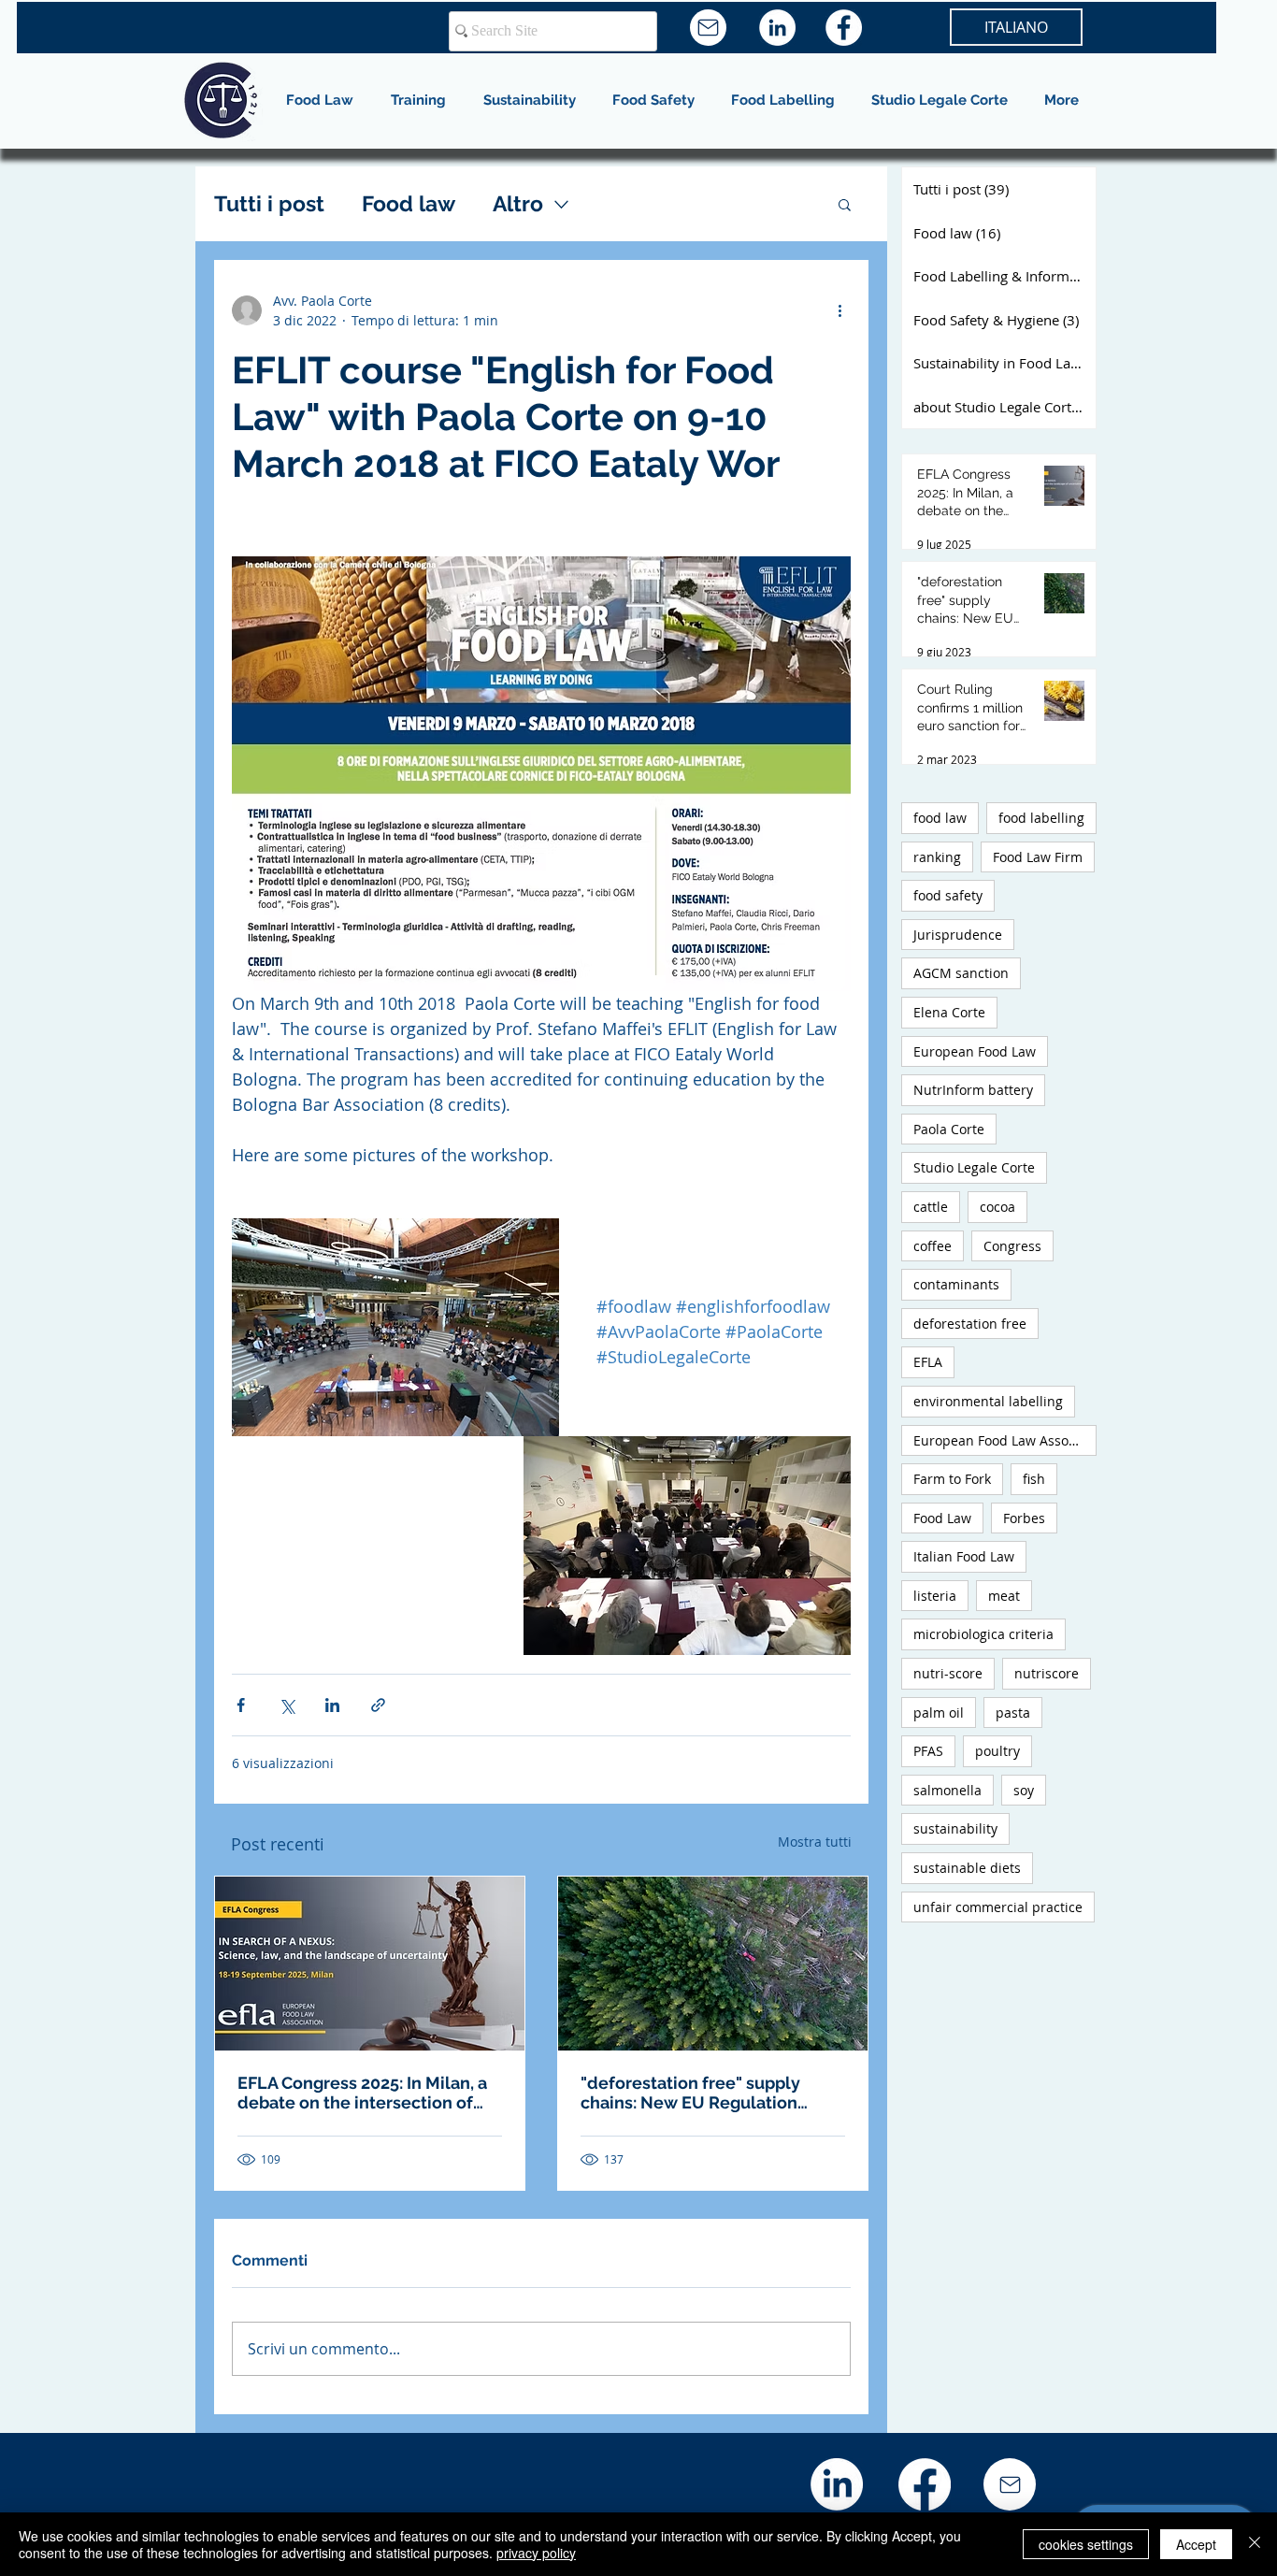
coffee (933, 1246)
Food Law (942, 1518)
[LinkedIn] (837, 2484)
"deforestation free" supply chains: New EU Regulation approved (690, 2093)
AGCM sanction (961, 973)
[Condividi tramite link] (378, 1705)
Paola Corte (949, 1129)
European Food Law (975, 1051)
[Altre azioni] (839, 310)
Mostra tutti (815, 1842)
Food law (409, 203)
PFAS (928, 1751)
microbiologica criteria (983, 1634)
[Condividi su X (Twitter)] (287, 1705)
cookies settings (1086, 2544)
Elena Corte (949, 1012)
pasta (1013, 1713)
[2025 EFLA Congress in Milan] (370, 1964)
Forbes (1024, 1518)
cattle (931, 1207)
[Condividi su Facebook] (241, 1705)
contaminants (956, 1284)
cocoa (997, 1207)
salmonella (947, 1790)
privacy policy (536, 2553)
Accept (1196, 2544)
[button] (845, 204)
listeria (935, 1596)
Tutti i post (269, 203)
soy (1024, 1790)
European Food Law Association (1005, 1440)
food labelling (1041, 818)
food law (940, 818)
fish (1034, 1479)
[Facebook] (925, 2484)
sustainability (955, 1828)
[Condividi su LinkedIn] (332, 1705)
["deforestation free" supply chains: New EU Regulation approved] (713, 1964)
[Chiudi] (1255, 2544)
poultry (997, 1751)
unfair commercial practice (998, 1907)
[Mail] (708, 28)
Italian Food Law (964, 1556)
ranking (937, 857)
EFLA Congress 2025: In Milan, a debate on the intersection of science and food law (362, 2093)
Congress (1012, 1246)
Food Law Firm (1038, 857)
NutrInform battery (973, 1090)
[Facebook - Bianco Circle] (844, 28)
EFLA (928, 1362)
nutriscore (1047, 1673)
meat (1004, 1596)
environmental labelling (988, 1401)
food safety (948, 895)
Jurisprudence (958, 935)
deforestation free (970, 1324)
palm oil (939, 1713)
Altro (518, 203)
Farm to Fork (952, 1479)
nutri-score (948, 1673)
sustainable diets (967, 1868)
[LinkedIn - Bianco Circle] (777, 28)
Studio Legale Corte (974, 1167)
